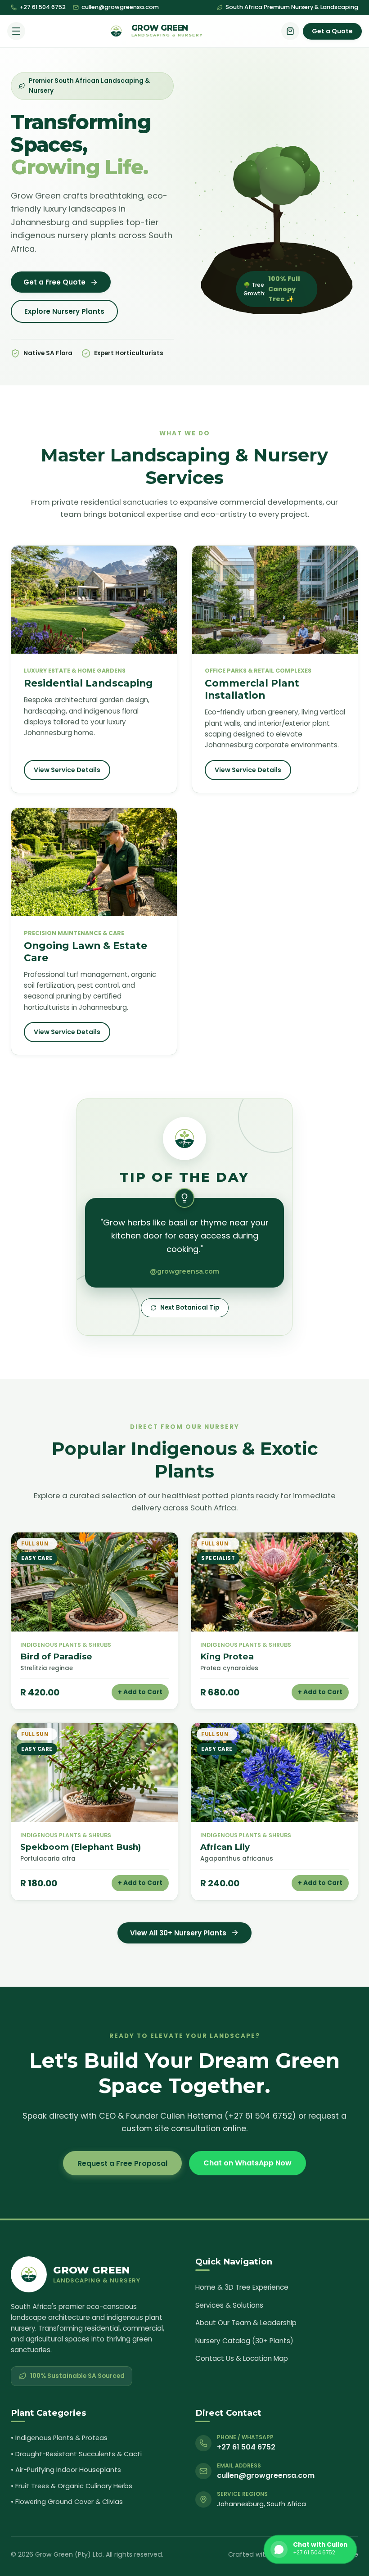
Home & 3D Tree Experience (242, 2287)
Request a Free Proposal (122, 2163)
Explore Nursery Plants (64, 311)
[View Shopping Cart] (290, 31)
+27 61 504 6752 (43, 7)
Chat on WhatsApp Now (247, 2163)
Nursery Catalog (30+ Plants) (244, 2341)
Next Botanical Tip (190, 1308)
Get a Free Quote (54, 282)
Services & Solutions (229, 2305)
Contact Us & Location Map (242, 2358)
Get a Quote (332, 31)
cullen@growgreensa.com (120, 7)
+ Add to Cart (140, 1692)
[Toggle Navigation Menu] (16, 31)
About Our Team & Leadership (246, 2323)
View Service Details (67, 770)
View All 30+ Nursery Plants (178, 1933)
